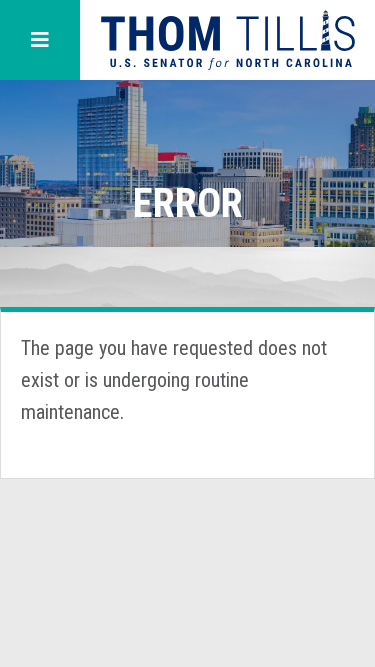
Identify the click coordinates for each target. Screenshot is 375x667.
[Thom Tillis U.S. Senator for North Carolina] (227, 40)
